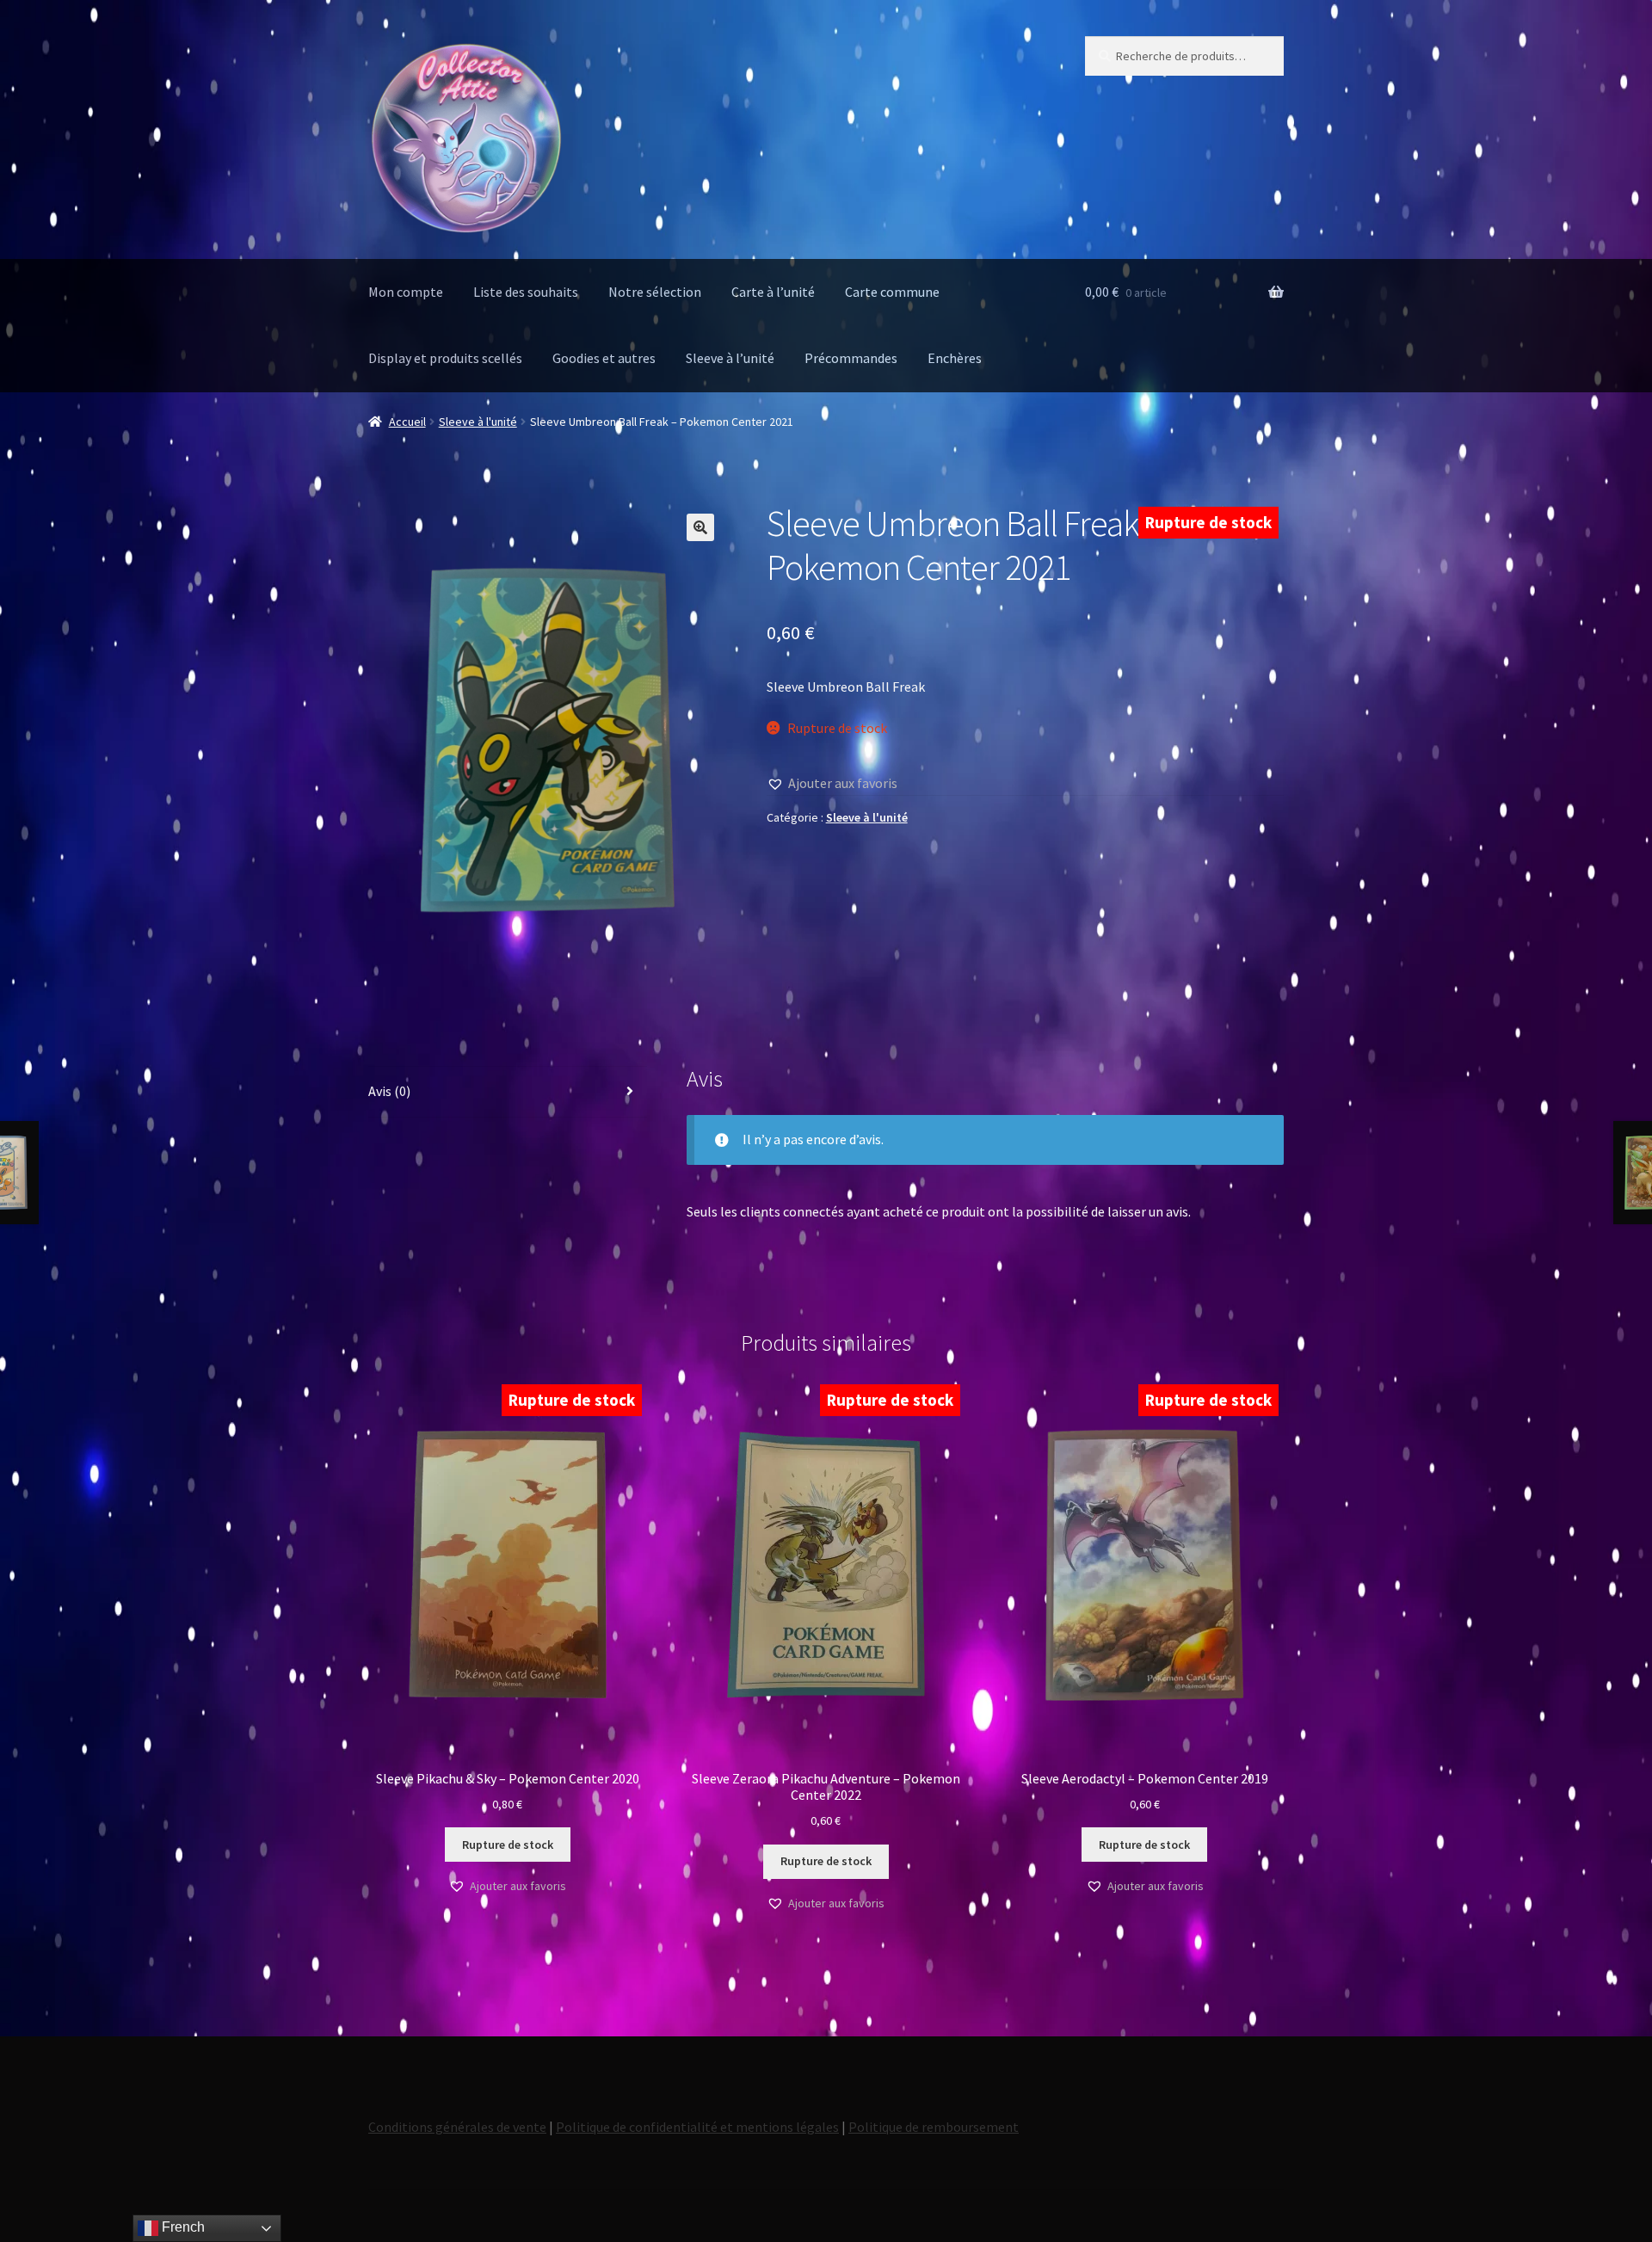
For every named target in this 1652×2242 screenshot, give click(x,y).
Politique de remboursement (934, 2127)
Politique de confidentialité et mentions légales (697, 2127)
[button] (700, 527)
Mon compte (406, 292)
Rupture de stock (508, 1845)
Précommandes (851, 358)
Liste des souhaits (526, 292)
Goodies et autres (604, 358)
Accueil (407, 422)
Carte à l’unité (773, 292)
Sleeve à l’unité (730, 358)
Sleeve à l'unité (478, 422)
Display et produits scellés (445, 358)
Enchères (955, 358)
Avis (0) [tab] (389, 1091)
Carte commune (892, 292)
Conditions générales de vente (457, 2127)
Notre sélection (655, 292)
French (182, 2227)
